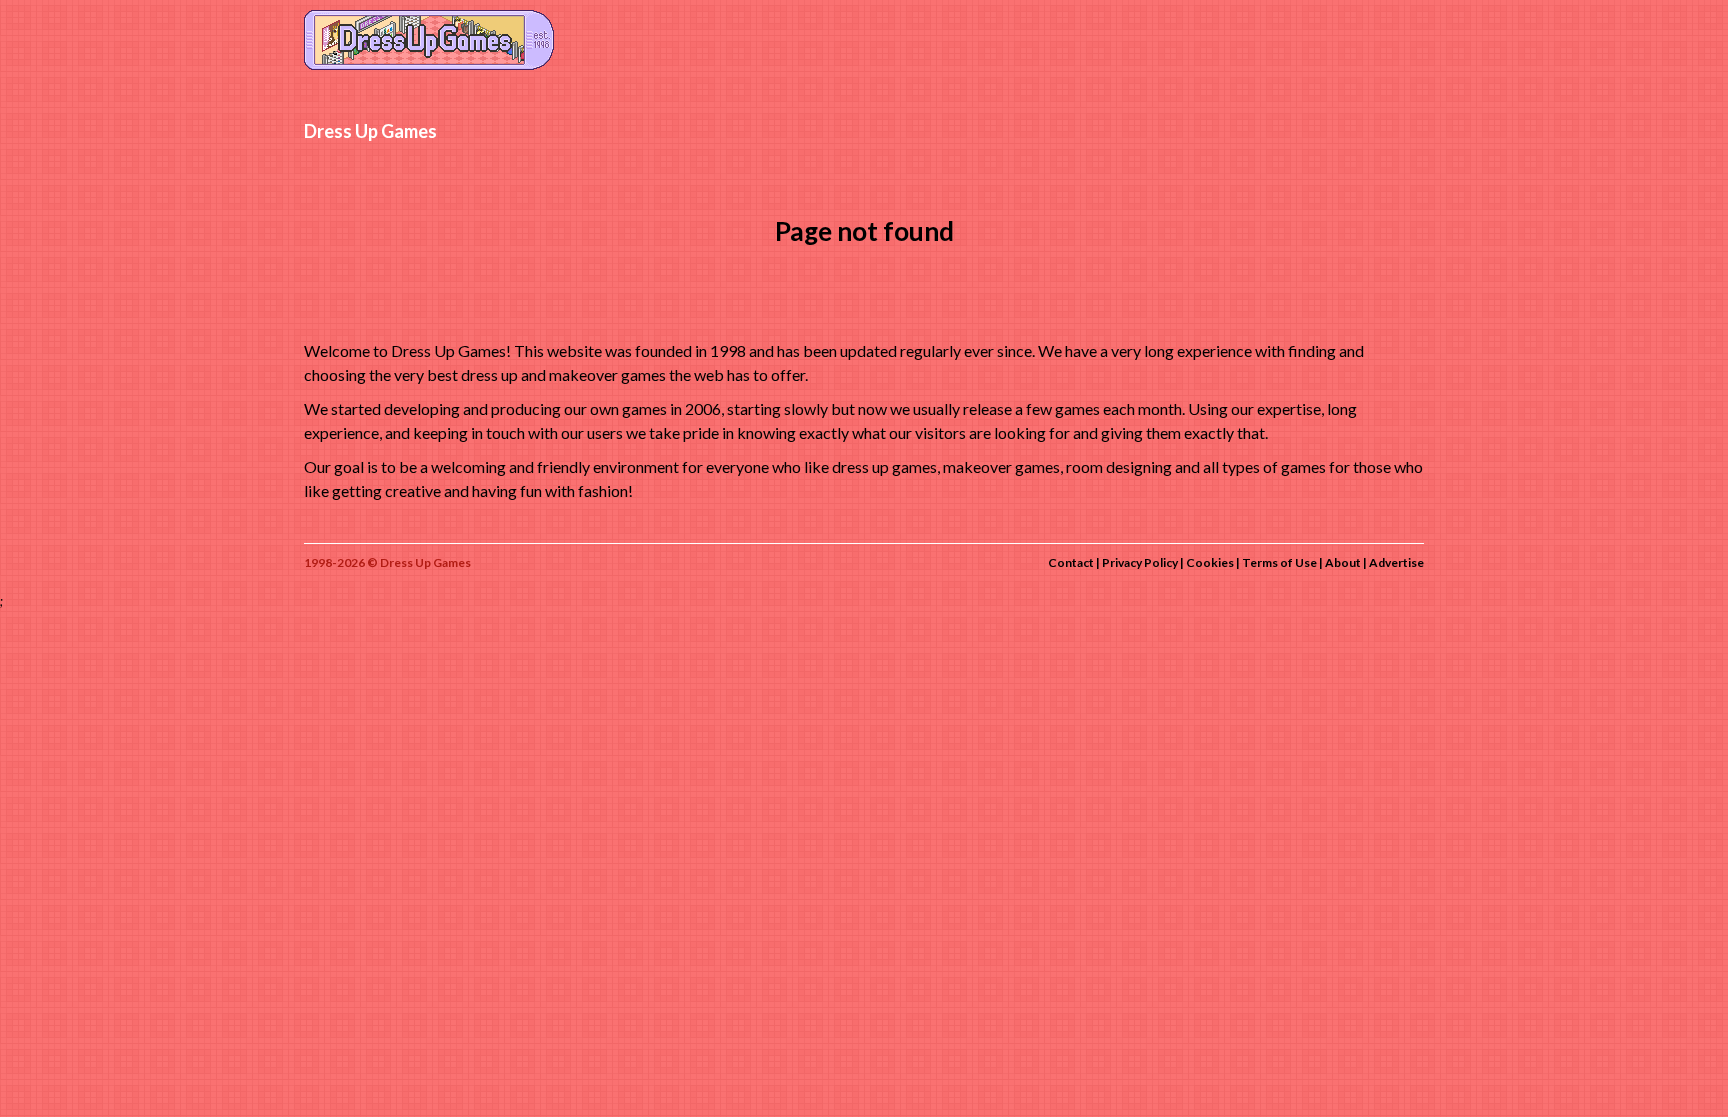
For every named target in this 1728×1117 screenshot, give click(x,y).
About (1343, 562)
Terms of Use (1279, 562)
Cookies (1210, 562)
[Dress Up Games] (429, 38)
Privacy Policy (1140, 562)
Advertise (1396, 562)
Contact (1071, 562)
